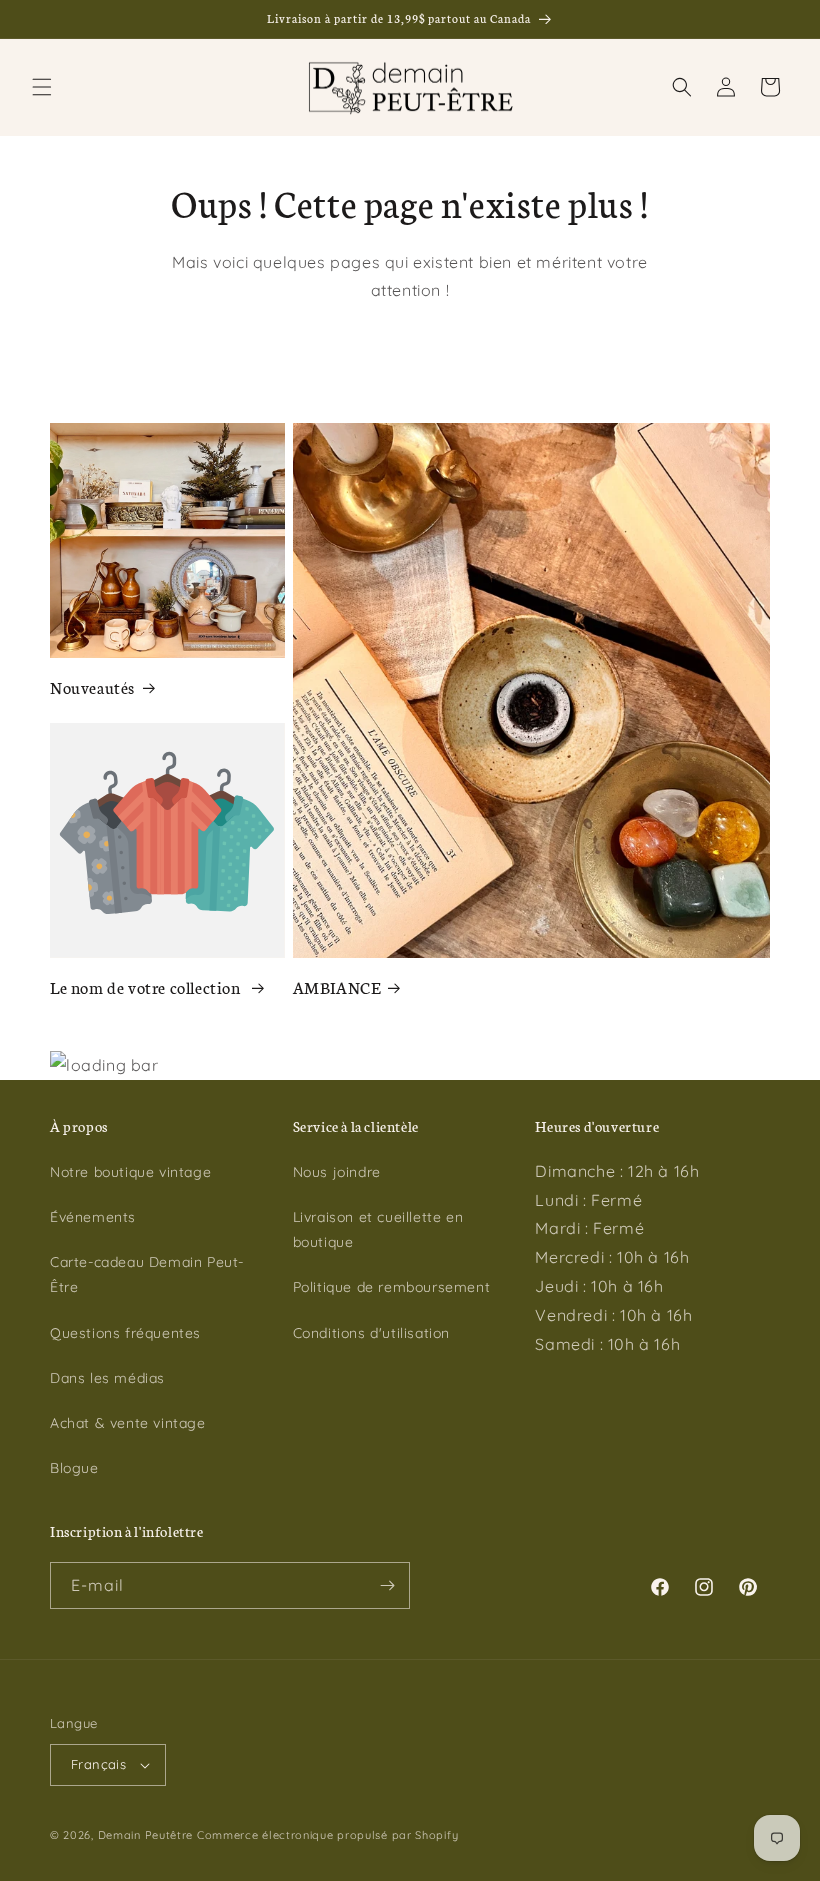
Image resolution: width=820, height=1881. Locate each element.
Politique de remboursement (392, 1287)
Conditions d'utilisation (371, 1333)
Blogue (74, 1468)
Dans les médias (107, 1378)
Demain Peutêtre (146, 1835)
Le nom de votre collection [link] (147, 986)
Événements (93, 1217)
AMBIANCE (337, 986)
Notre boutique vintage (130, 1172)
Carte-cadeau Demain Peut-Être (147, 1274)
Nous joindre (337, 1172)
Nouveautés (92, 686)
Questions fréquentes (125, 1333)
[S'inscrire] (387, 1585)
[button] (42, 87)
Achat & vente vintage (128, 1423)
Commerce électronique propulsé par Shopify (327, 1835)
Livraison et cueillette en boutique (378, 1229)
